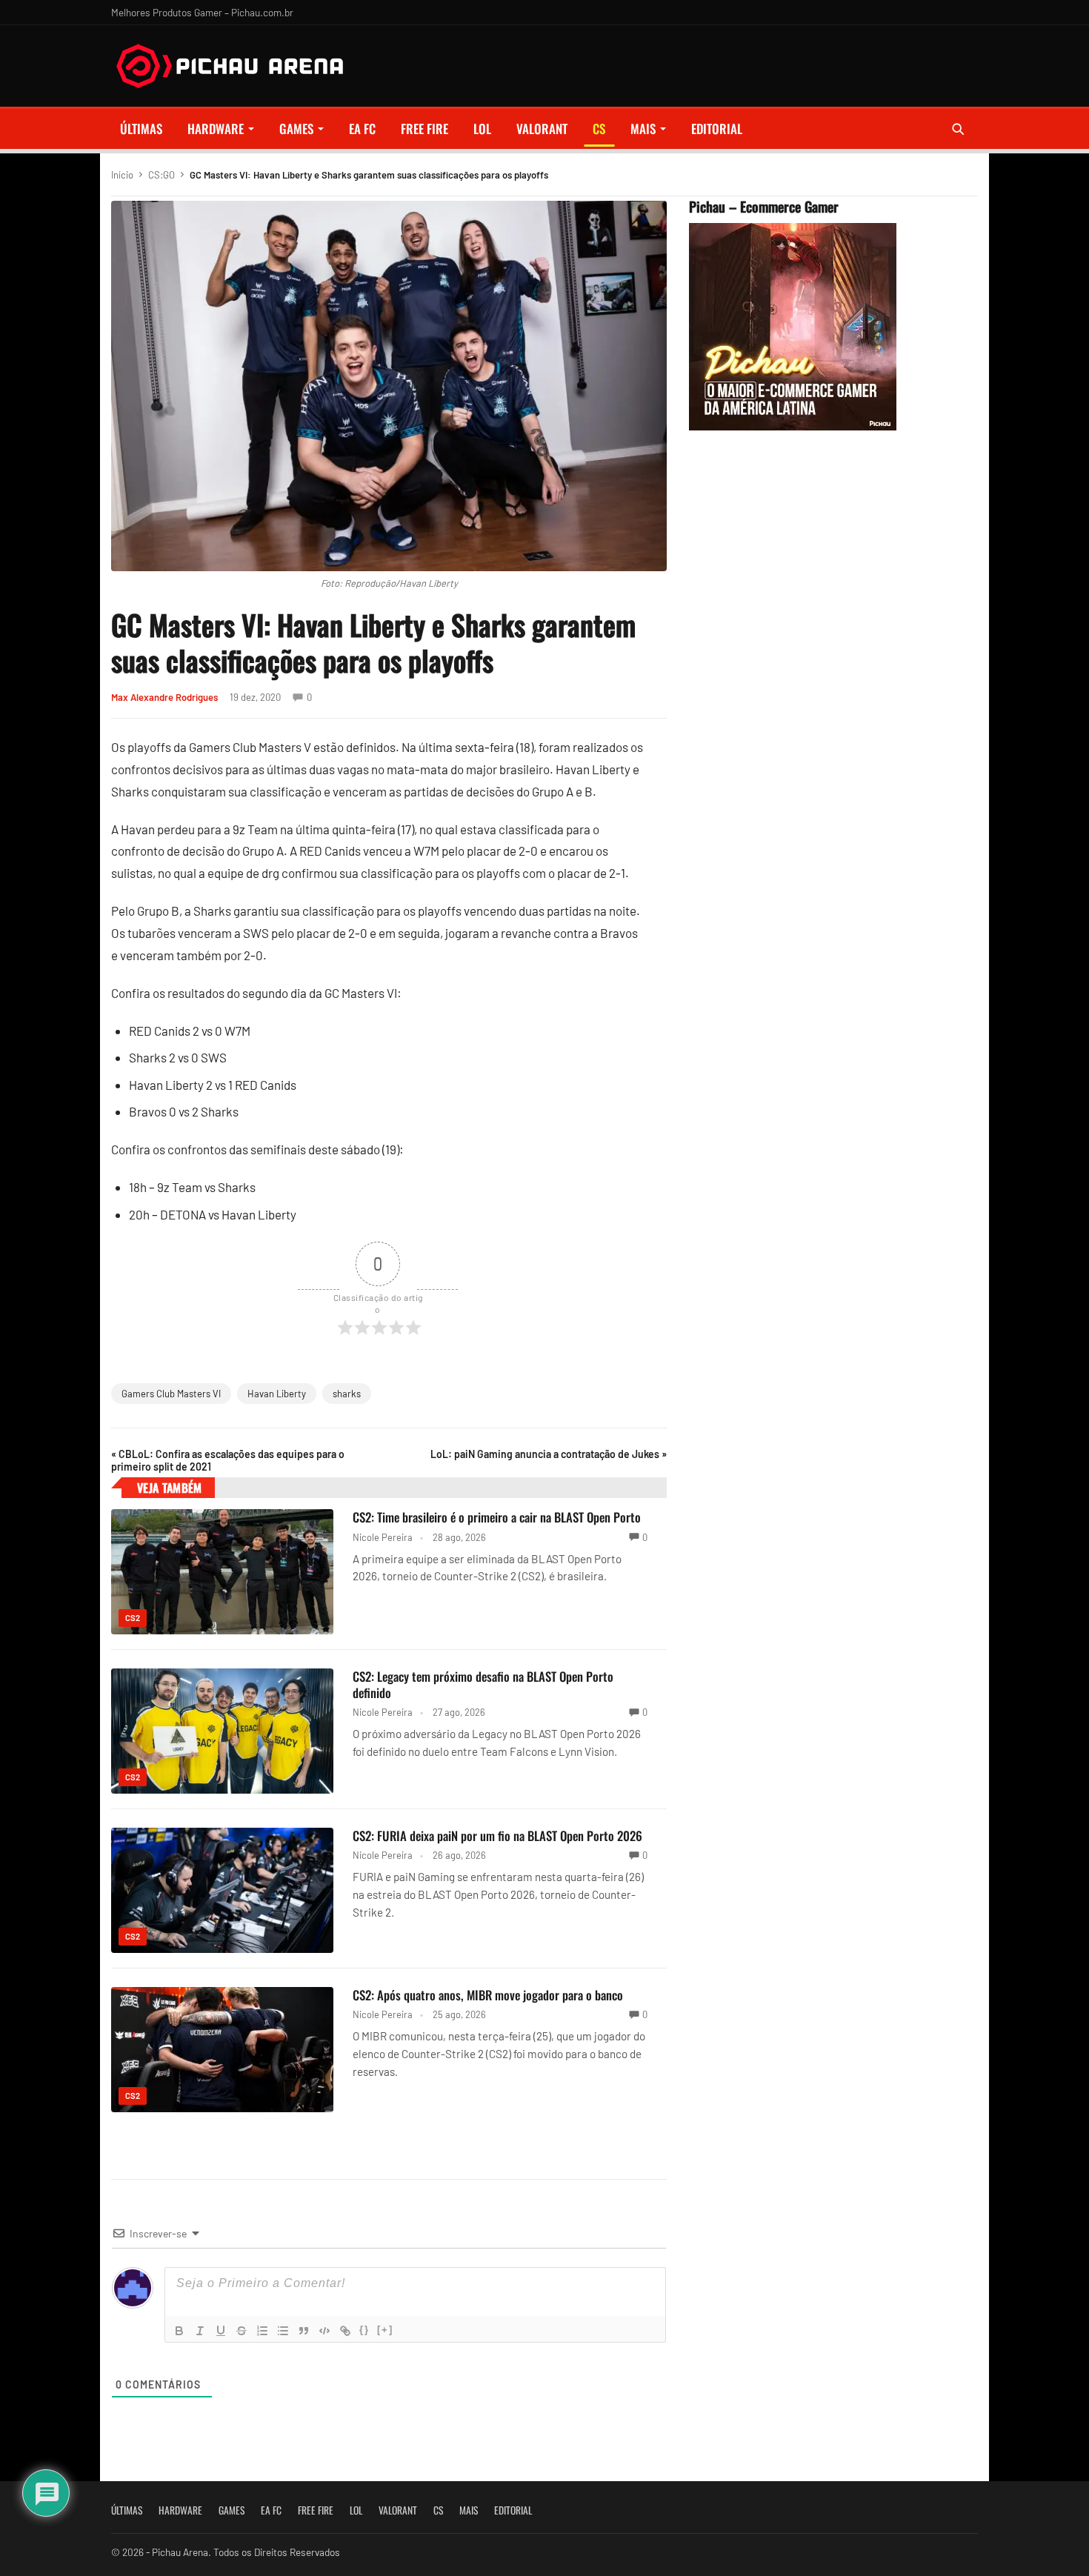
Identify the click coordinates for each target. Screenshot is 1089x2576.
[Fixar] (242, 2331)
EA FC (362, 129)
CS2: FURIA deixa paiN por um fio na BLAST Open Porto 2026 (497, 1836)
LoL (482, 129)
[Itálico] (200, 2331)
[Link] (345, 2331)
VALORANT (542, 129)
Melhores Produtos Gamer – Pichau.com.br (202, 12)
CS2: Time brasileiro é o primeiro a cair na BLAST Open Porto (497, 1517)
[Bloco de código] (324, 2331)
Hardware (216, 129)
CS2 (133, 1618)
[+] (385, 2330)
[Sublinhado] (221, 2331)
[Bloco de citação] (304, 2331)
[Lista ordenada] (262, 2331)
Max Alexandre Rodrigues (164, 697)
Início (122, 175)
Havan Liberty (277, 1394)
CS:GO (161, 175)
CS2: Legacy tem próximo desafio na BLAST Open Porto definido (483, 1684)
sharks (347, 1394)
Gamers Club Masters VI (171, 1394)
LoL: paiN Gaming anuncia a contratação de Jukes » (549, 1454)
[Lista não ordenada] (283, 2331)
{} (364, 2330)
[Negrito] (179, 2331)
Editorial (717, 129)
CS (599, 129)
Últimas (141, 129)
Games (296, 129)
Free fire (424, 129)
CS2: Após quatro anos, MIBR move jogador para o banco (488, 1995)
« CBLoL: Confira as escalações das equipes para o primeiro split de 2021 (228, 1460)
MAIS (643, 129)
